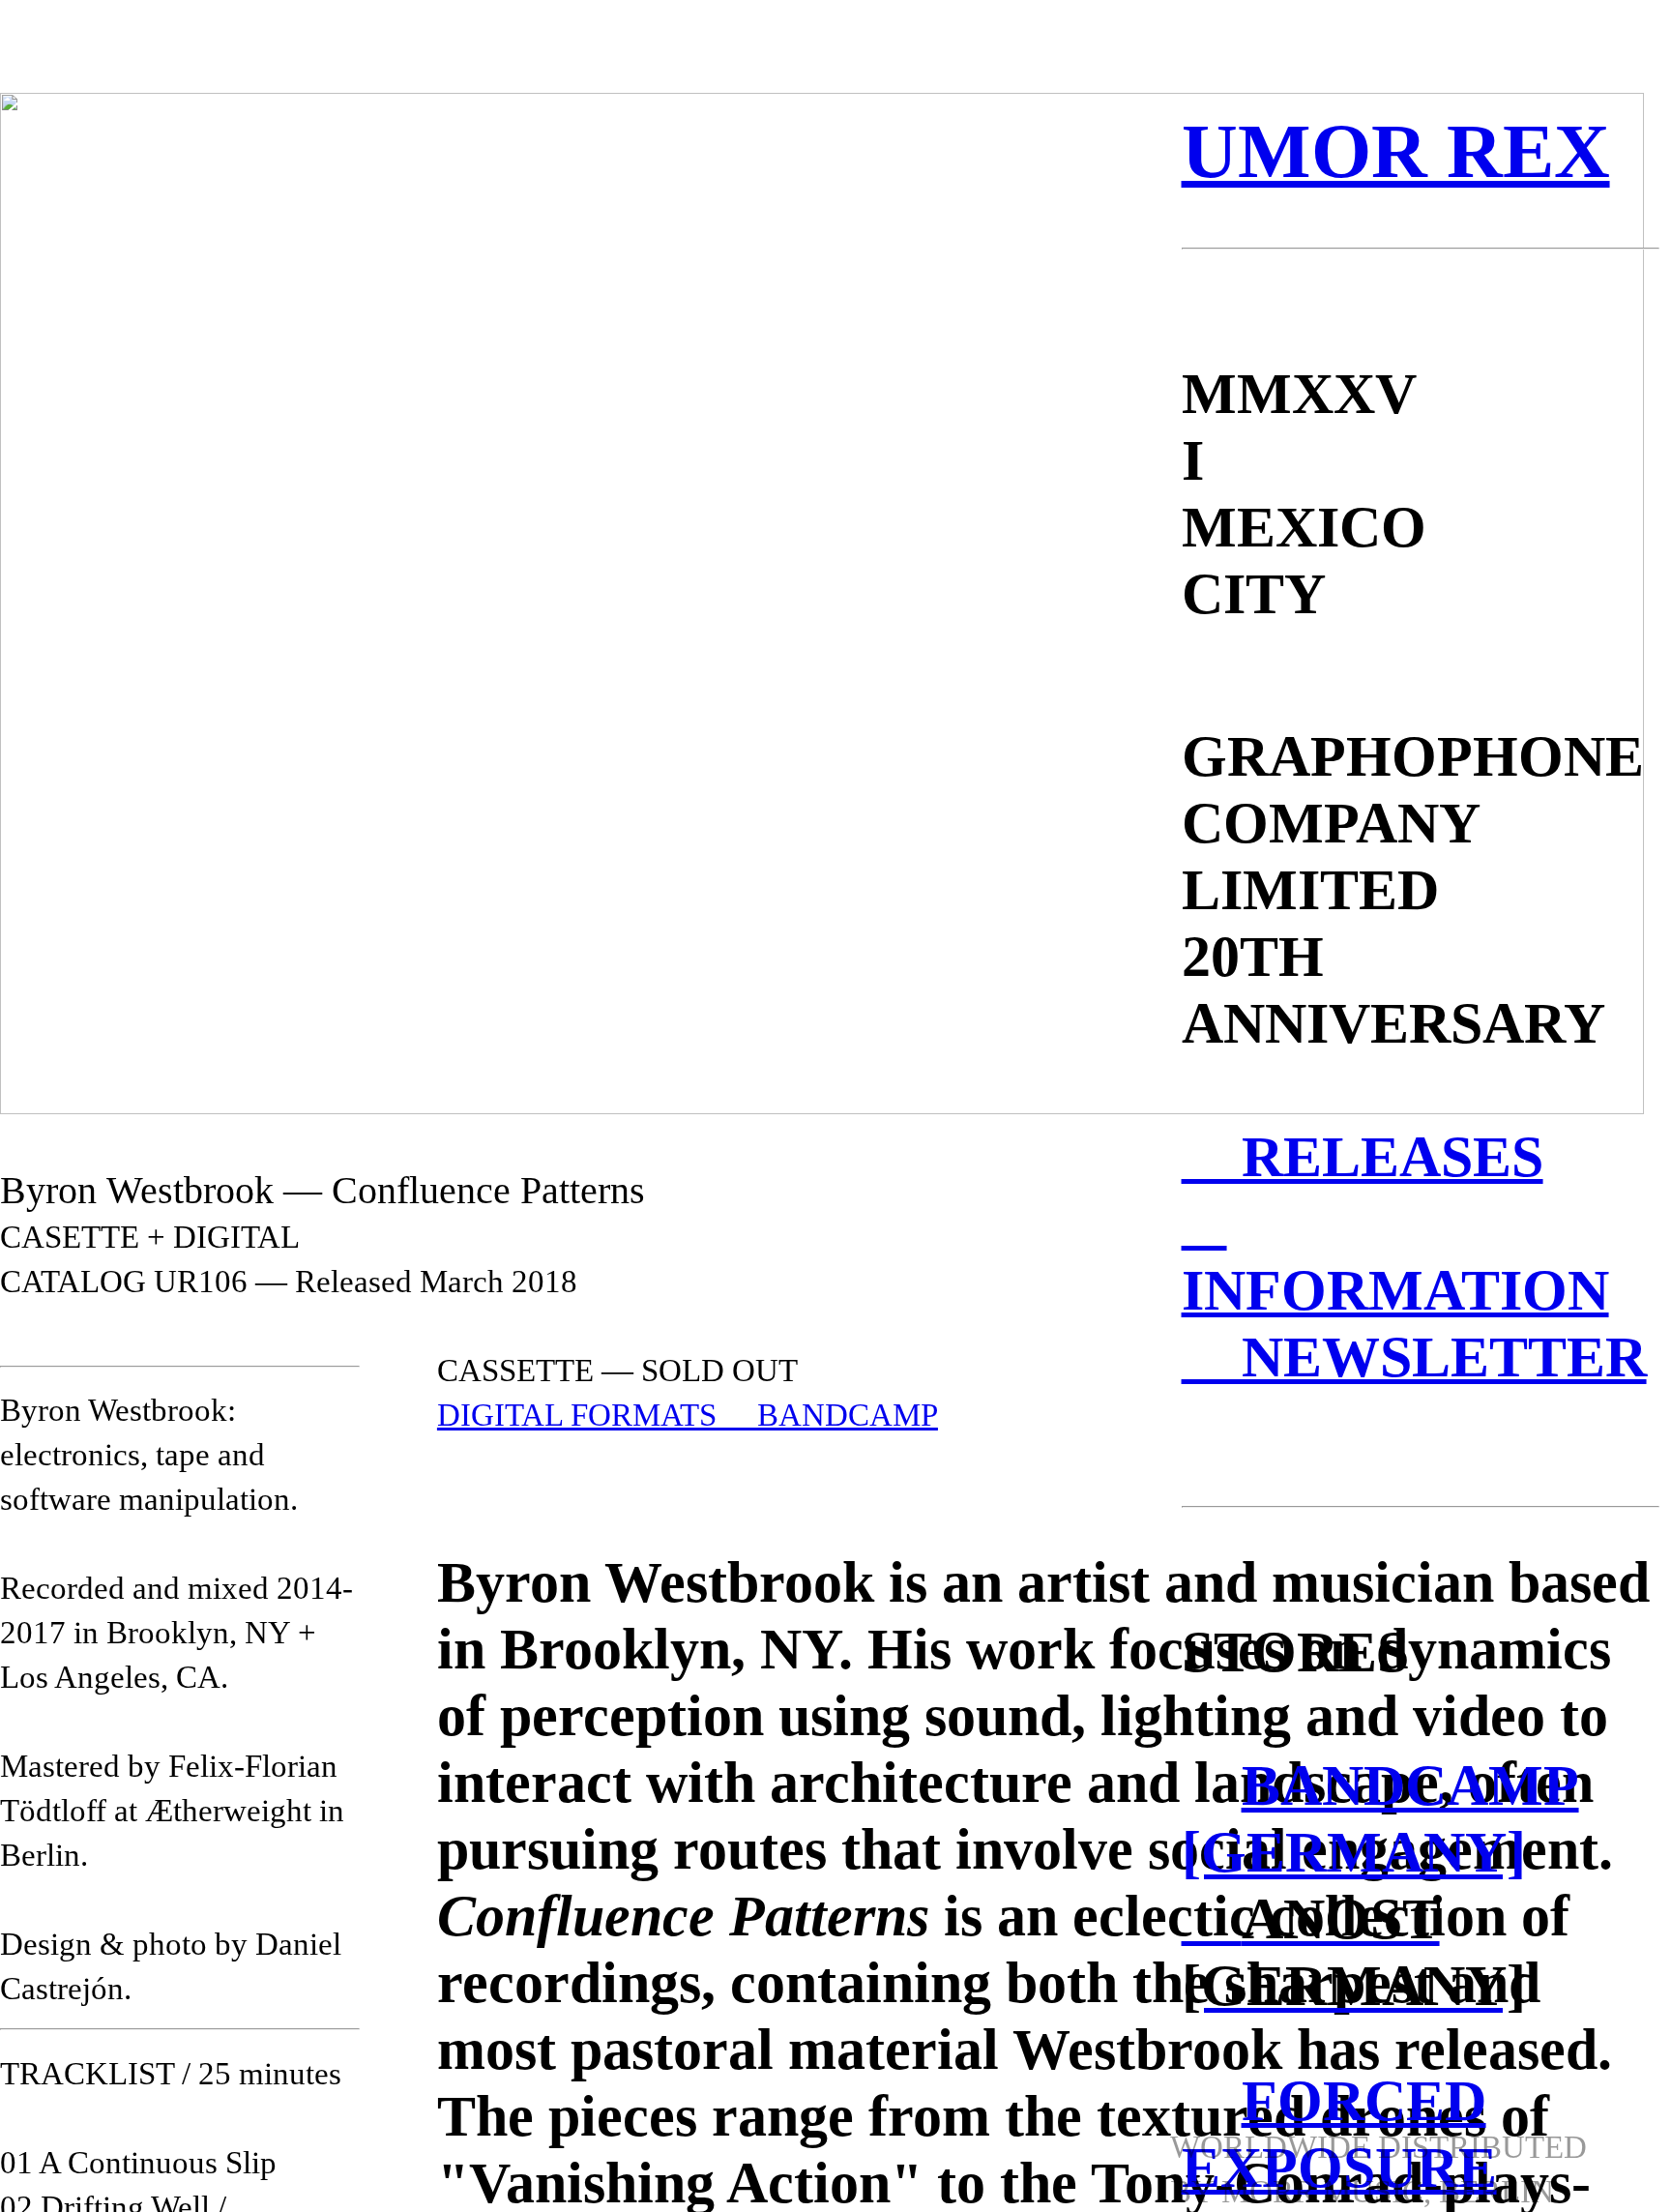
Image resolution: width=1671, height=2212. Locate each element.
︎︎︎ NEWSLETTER (1414, 1357)
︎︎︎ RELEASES (1363, 1157)
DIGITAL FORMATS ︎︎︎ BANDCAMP (688, 1415)
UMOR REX (1396, 151)
